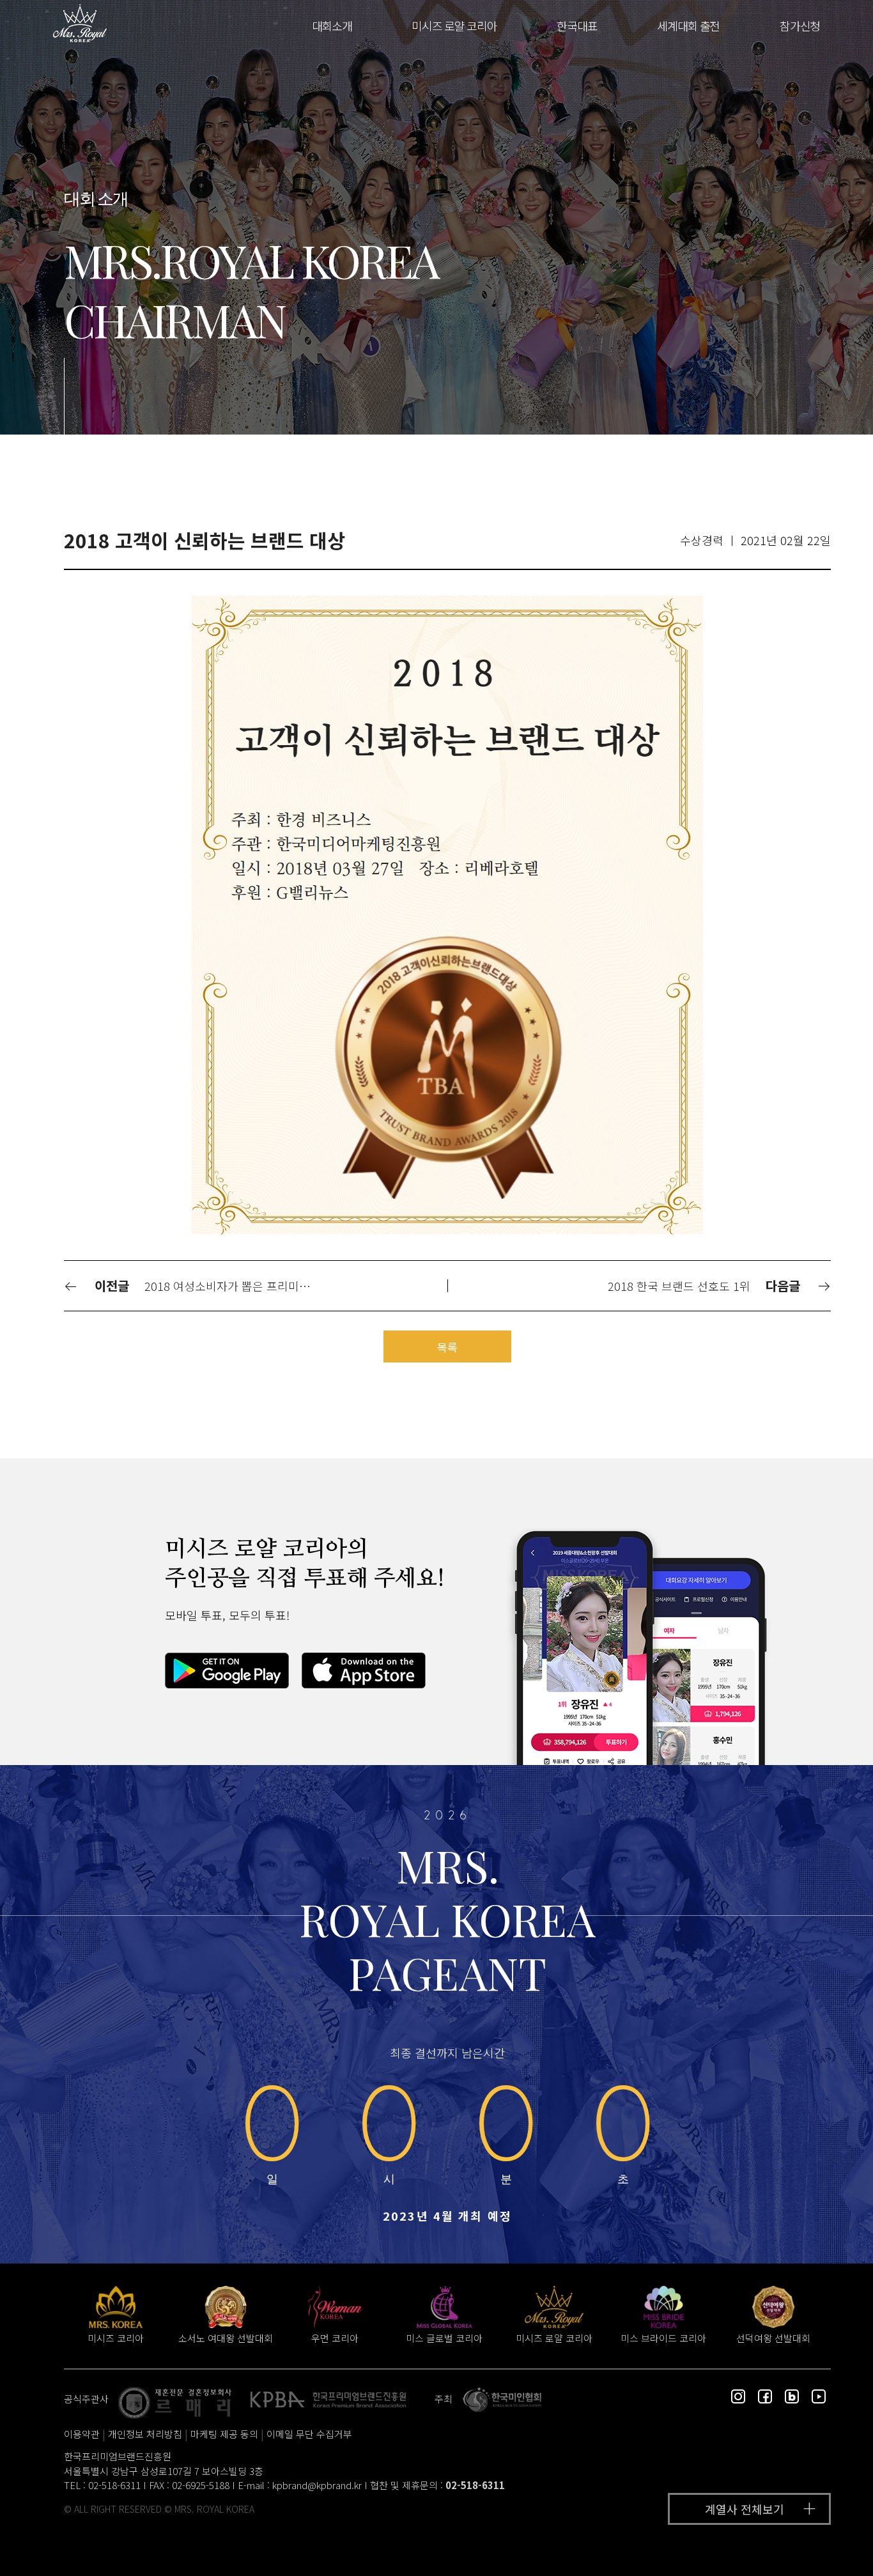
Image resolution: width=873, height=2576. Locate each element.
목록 (447, 1347)
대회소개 (332, 26)
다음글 (785, 1285)
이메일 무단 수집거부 (309, 2434)
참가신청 (800, 26)
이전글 (110, 1285)
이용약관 (82, 2434)
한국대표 (577, 26)
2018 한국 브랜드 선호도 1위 (679, 1286)
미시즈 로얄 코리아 (454, 26)
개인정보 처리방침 (145, 2434)
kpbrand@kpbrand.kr (317, 2485)
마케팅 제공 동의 (224, 2434)
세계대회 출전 (688, 26)
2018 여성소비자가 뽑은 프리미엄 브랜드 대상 (234, 1286)
